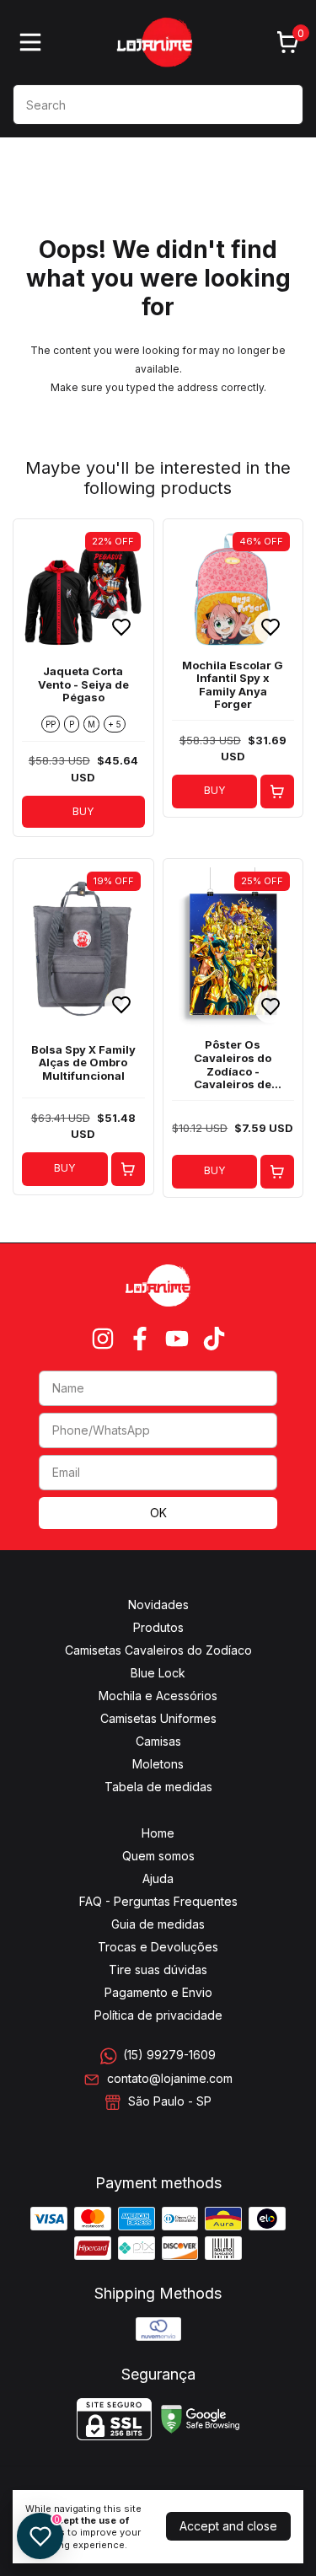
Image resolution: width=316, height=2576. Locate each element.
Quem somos (158, 1856)
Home (158, 1833)
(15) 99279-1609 (169, 2055)
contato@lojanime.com (170, 2078)
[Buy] (277, 792)
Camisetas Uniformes (158, 1718)
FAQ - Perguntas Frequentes (158, 1901)
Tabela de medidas (158, 1787)
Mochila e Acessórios (158, 1696)
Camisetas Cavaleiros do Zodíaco (158, 1650)
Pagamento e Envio (158, 1992)
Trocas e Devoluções (158, 1947)
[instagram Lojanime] (103, 1339)
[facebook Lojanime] (140, 1339)
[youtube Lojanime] (177, 1339)
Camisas (158, 1741)
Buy (214, 790)
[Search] (281, 104)
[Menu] (34, 42)
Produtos (158, 1627)
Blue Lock (158, 1673)
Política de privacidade (158, 2015)
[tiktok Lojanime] (214, 1339)
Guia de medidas (158, 1924)
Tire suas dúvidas (158, 1970)
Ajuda (158, 1878)
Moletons (158, 1764)
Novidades (158, 1605)
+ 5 (115, 724)
